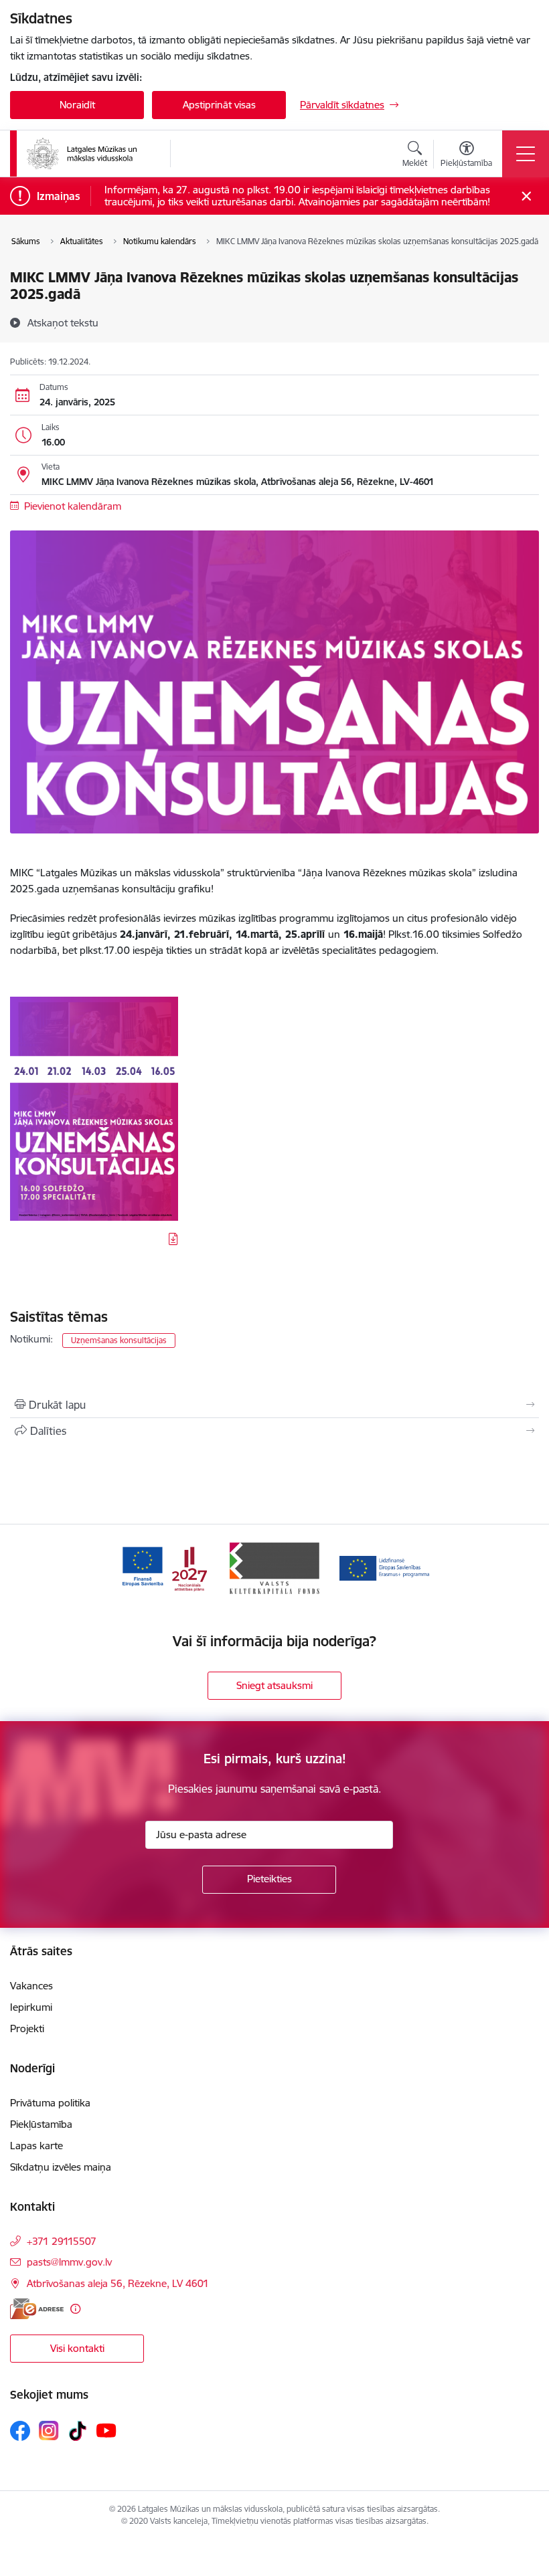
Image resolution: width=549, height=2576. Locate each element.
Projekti (27, 2028)
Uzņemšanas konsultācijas (119, 1340)
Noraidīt (77, 105)
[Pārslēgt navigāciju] (526, 154)
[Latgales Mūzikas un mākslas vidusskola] (82, 154)
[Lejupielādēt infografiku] (173, 1239)
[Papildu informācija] (75, 2309)
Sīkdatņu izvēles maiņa (61, 2167)
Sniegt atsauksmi (274, 1685)
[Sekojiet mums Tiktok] (78, 2431)
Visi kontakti (77, 2348)
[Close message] (527, 196)
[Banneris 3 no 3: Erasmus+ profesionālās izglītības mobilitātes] (384, 1567)
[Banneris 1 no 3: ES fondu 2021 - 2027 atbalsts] (165, 1567)
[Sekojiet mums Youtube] (106, 2430)
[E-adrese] (37, 2309)
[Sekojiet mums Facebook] (20, 2431)
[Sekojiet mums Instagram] (49, 2431)
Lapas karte (36, 2146)
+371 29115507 (62, 2241)
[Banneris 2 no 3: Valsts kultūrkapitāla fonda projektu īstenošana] (274, 1567)
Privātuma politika (50, 2103)
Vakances (31, 1986)
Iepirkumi (31, 2007)
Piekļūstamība (41, 2124)
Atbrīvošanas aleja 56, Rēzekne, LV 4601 (118, 2283)
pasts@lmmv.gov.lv (69, 2262)
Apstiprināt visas (219, 105)
